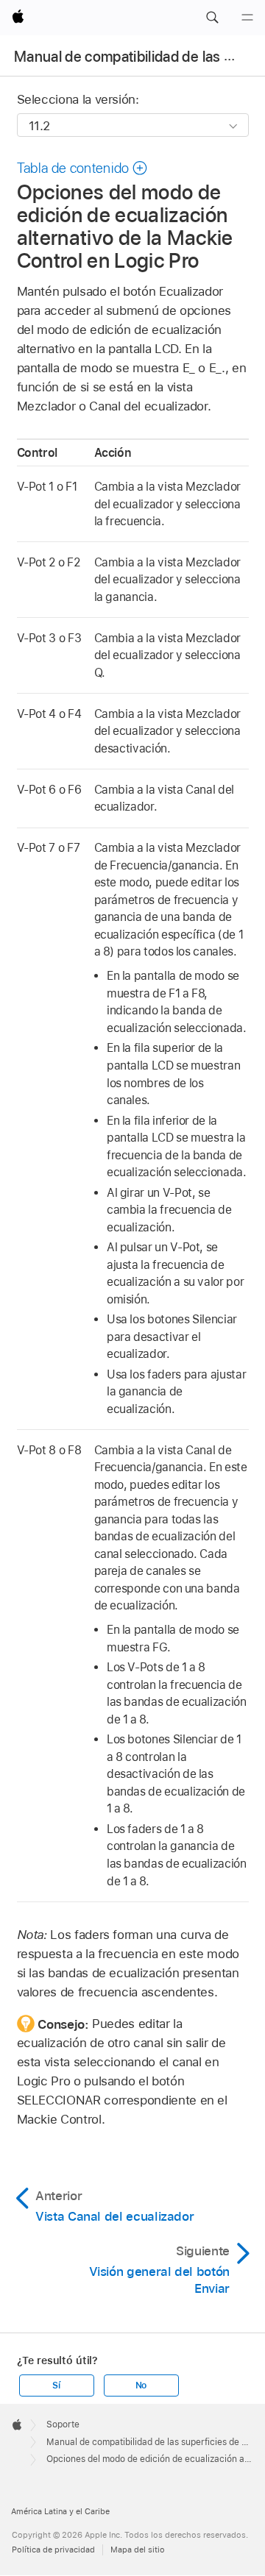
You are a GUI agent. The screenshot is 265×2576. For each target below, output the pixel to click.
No (141, 2385)
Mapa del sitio (138, 2550)
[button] (212, 18)
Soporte (63, 2424)
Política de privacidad (53, 2550)
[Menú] (247, 18)
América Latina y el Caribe (60, 2511)
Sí (56, 2385)
